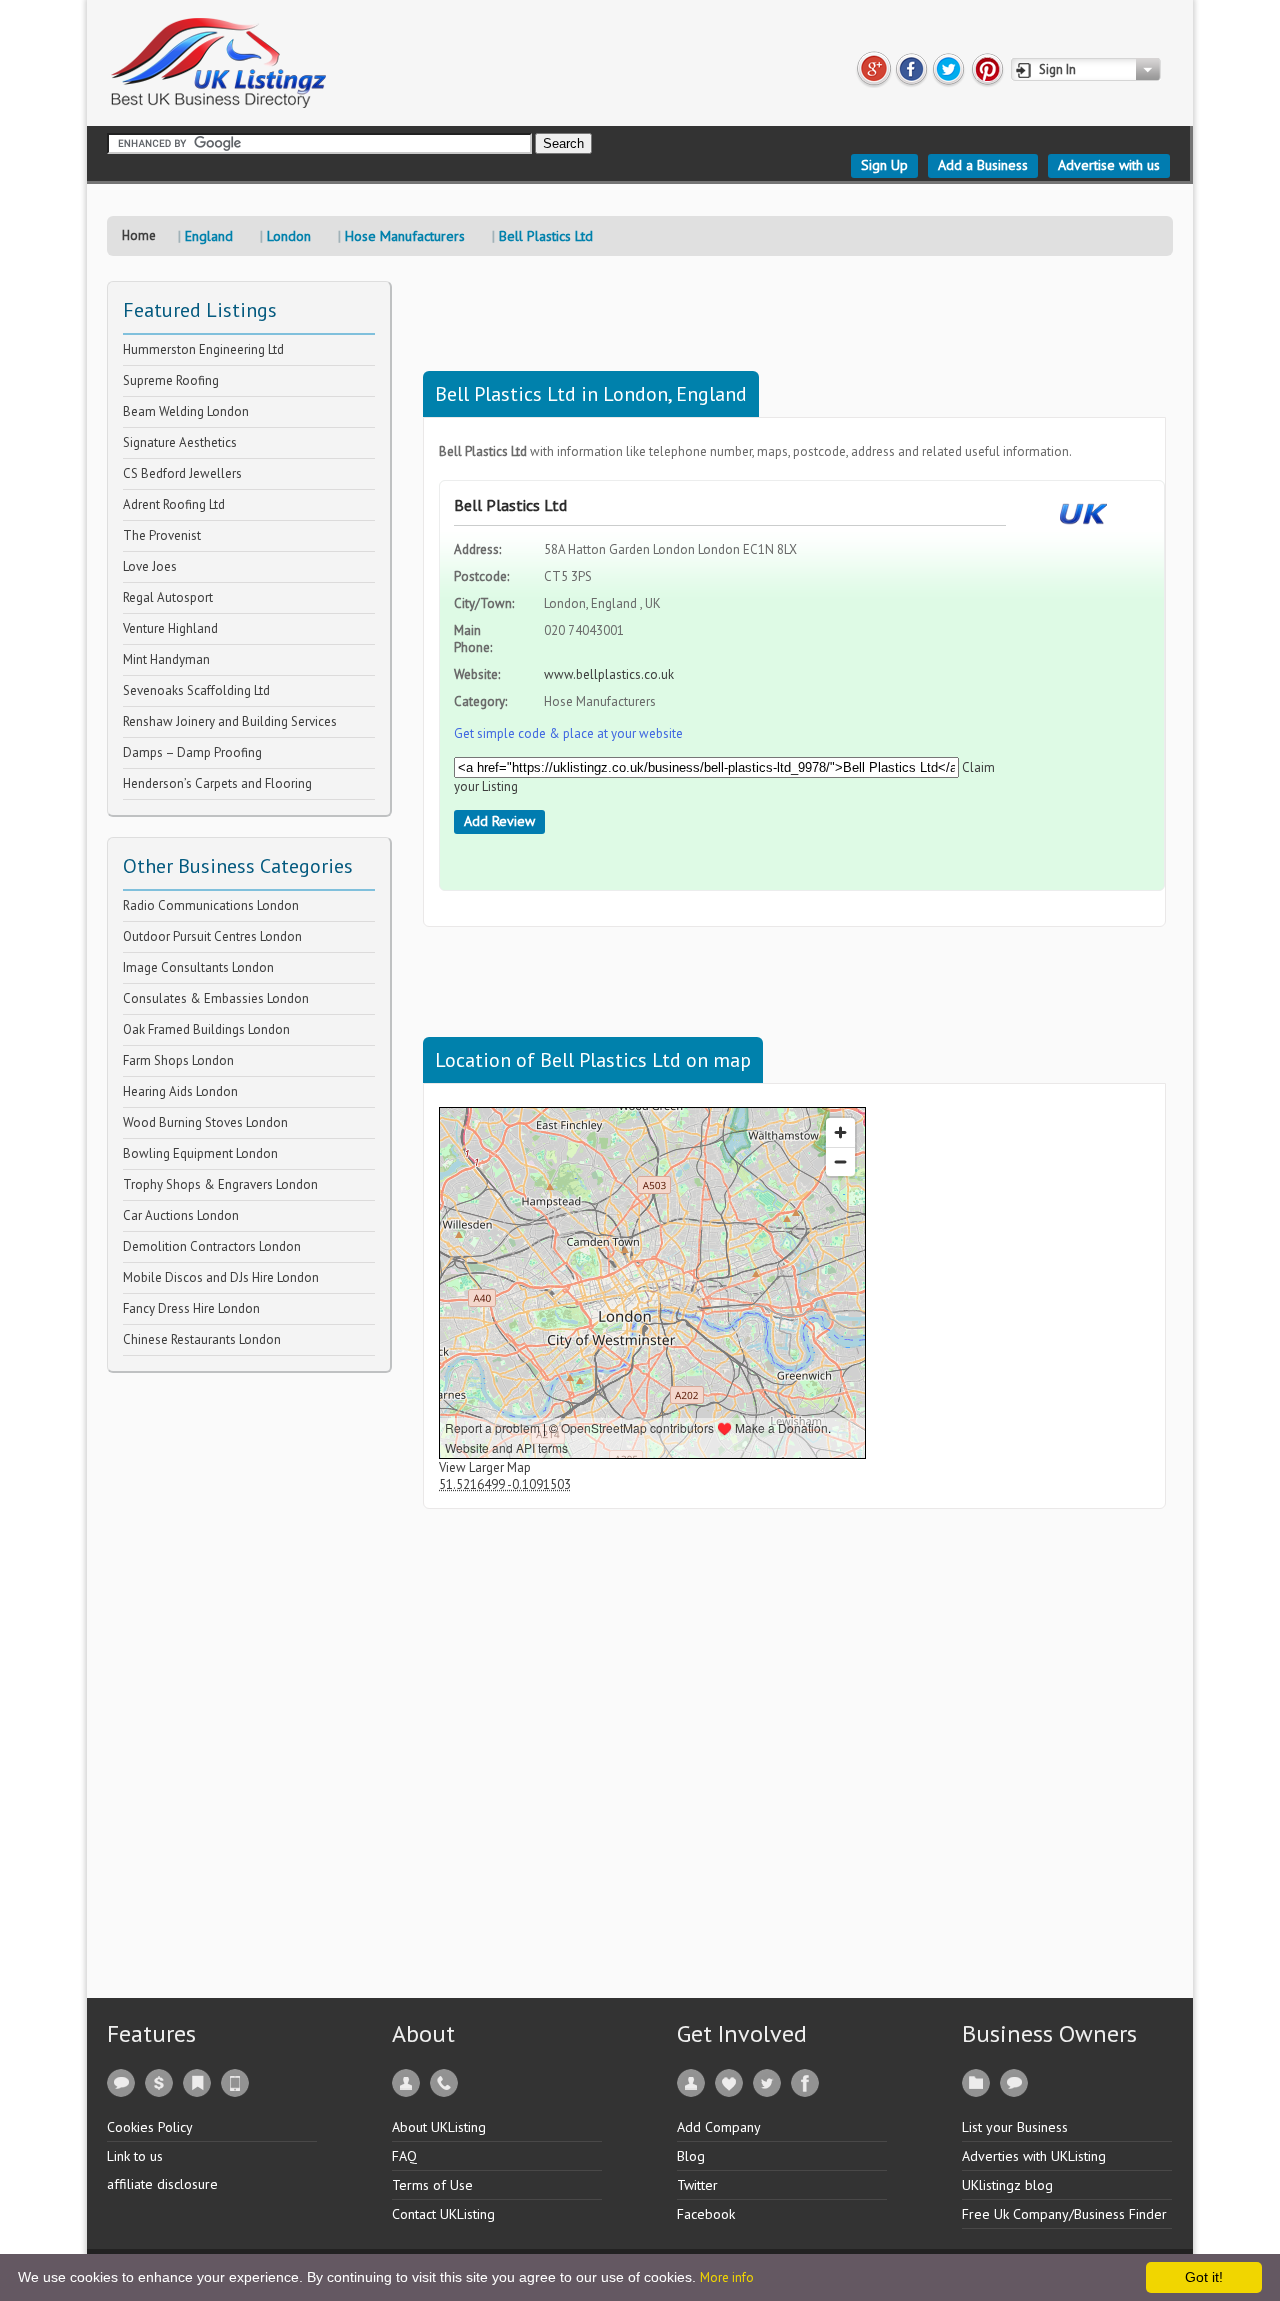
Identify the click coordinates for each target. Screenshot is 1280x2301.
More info (727, 2277)
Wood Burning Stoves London (205, 1122)
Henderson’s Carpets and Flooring (217, 783)
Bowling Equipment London (200, 1153)
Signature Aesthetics (180, 442)
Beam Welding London (186, 411)
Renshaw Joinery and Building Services (230, 721)
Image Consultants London (198, 967)
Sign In (1057, 69)
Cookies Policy (150, 2127)
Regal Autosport (168, 597)
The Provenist (162, 535)
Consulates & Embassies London (216, 998)
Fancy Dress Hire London (191, 1308)
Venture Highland (170, 628)
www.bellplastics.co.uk (609, 674)
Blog (691, 2156)
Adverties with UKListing (1034, 2156)
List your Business (1015, 2127)
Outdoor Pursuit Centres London (212, 936)
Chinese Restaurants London (202, 1339)
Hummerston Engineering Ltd (203, 349)
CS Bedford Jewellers (182, 473)
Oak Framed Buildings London (206, 1029)
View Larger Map (485, 1467)
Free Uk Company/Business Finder (1064, 2214)
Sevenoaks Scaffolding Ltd (196, 690)
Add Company (719, 2127)
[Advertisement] (257, 1673)
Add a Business (983, 165)
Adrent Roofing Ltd (174, 504)
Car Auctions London (181, 1215)
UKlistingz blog (1007, 2185)
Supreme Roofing (171, 380)
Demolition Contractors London (212, 1246)
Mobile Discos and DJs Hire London (221, 1277)
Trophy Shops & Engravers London (220, 1184)
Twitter (697, 2185)
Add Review (499, 821)
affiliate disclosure (162, 2184)
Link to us (135, 2156)
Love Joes (150, 566)
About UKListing (439, 2127)
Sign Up (884, 165)
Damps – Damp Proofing (192, 752)
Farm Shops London (178, 1060)
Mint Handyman (166, 659)
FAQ (404, 2156)
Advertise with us (1109, 165)
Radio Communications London (211, 905)
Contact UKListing (443, 2214)
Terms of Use (432, 2185)
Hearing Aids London (180, 1091)
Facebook (706, 2214)
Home (139, 235)
